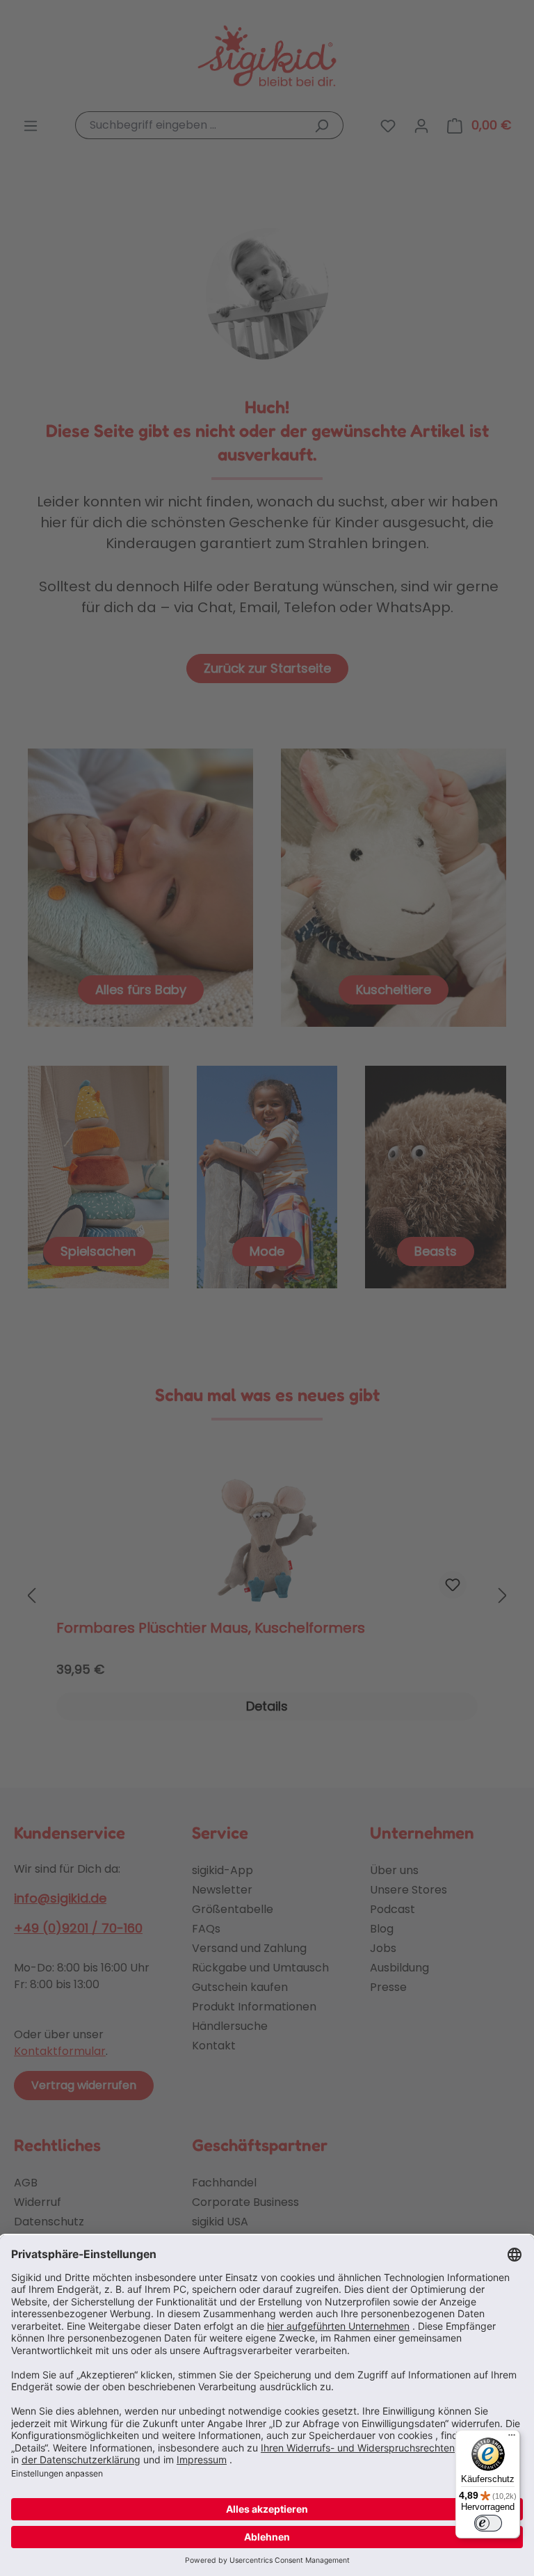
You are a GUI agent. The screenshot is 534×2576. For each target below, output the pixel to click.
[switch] (488, 2523)
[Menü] (512, 2438)
